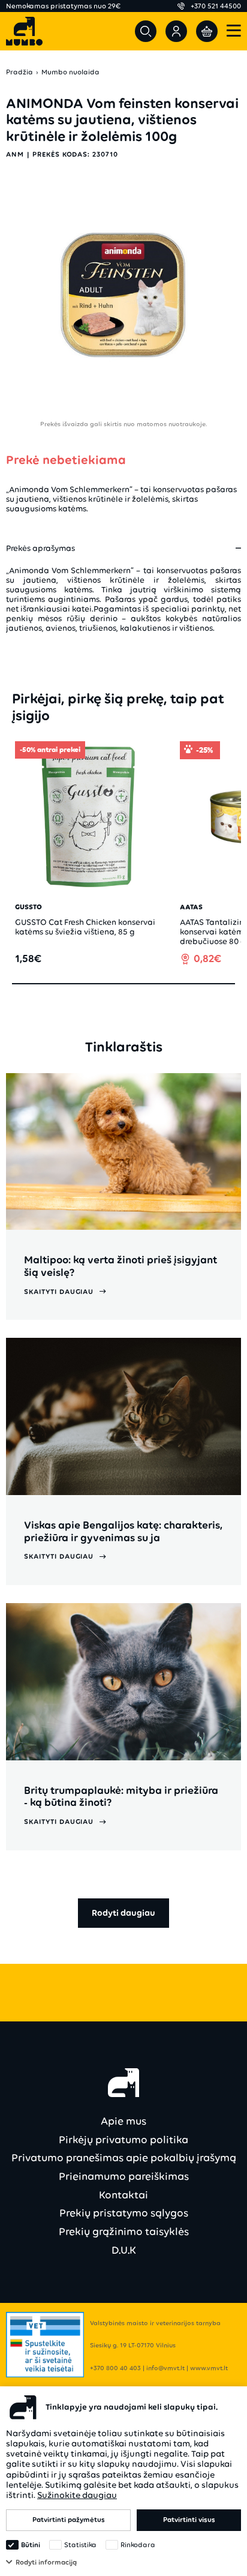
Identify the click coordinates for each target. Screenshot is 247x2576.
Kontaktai (123, 2195)
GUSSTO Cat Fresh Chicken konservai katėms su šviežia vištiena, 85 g (85, 927)
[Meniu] (234, 32)
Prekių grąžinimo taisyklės (124, 2231)
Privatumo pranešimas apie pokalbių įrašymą (124, 2158)
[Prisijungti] (176, 31)
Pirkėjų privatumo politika (123, 2140)
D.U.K (124, 2250)
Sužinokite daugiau (77, 2495)
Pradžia (19, 72)
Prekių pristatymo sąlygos (124, 2213)
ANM (15, 154)
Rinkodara (138, 2545)
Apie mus (123, 2121)
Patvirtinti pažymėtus (69, 2520)
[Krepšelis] (207, 31)
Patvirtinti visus (189, 2520)
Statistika (80, 2545)
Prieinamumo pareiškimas (124, 2176)
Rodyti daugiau (123, 1913)
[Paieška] (146, 31)
